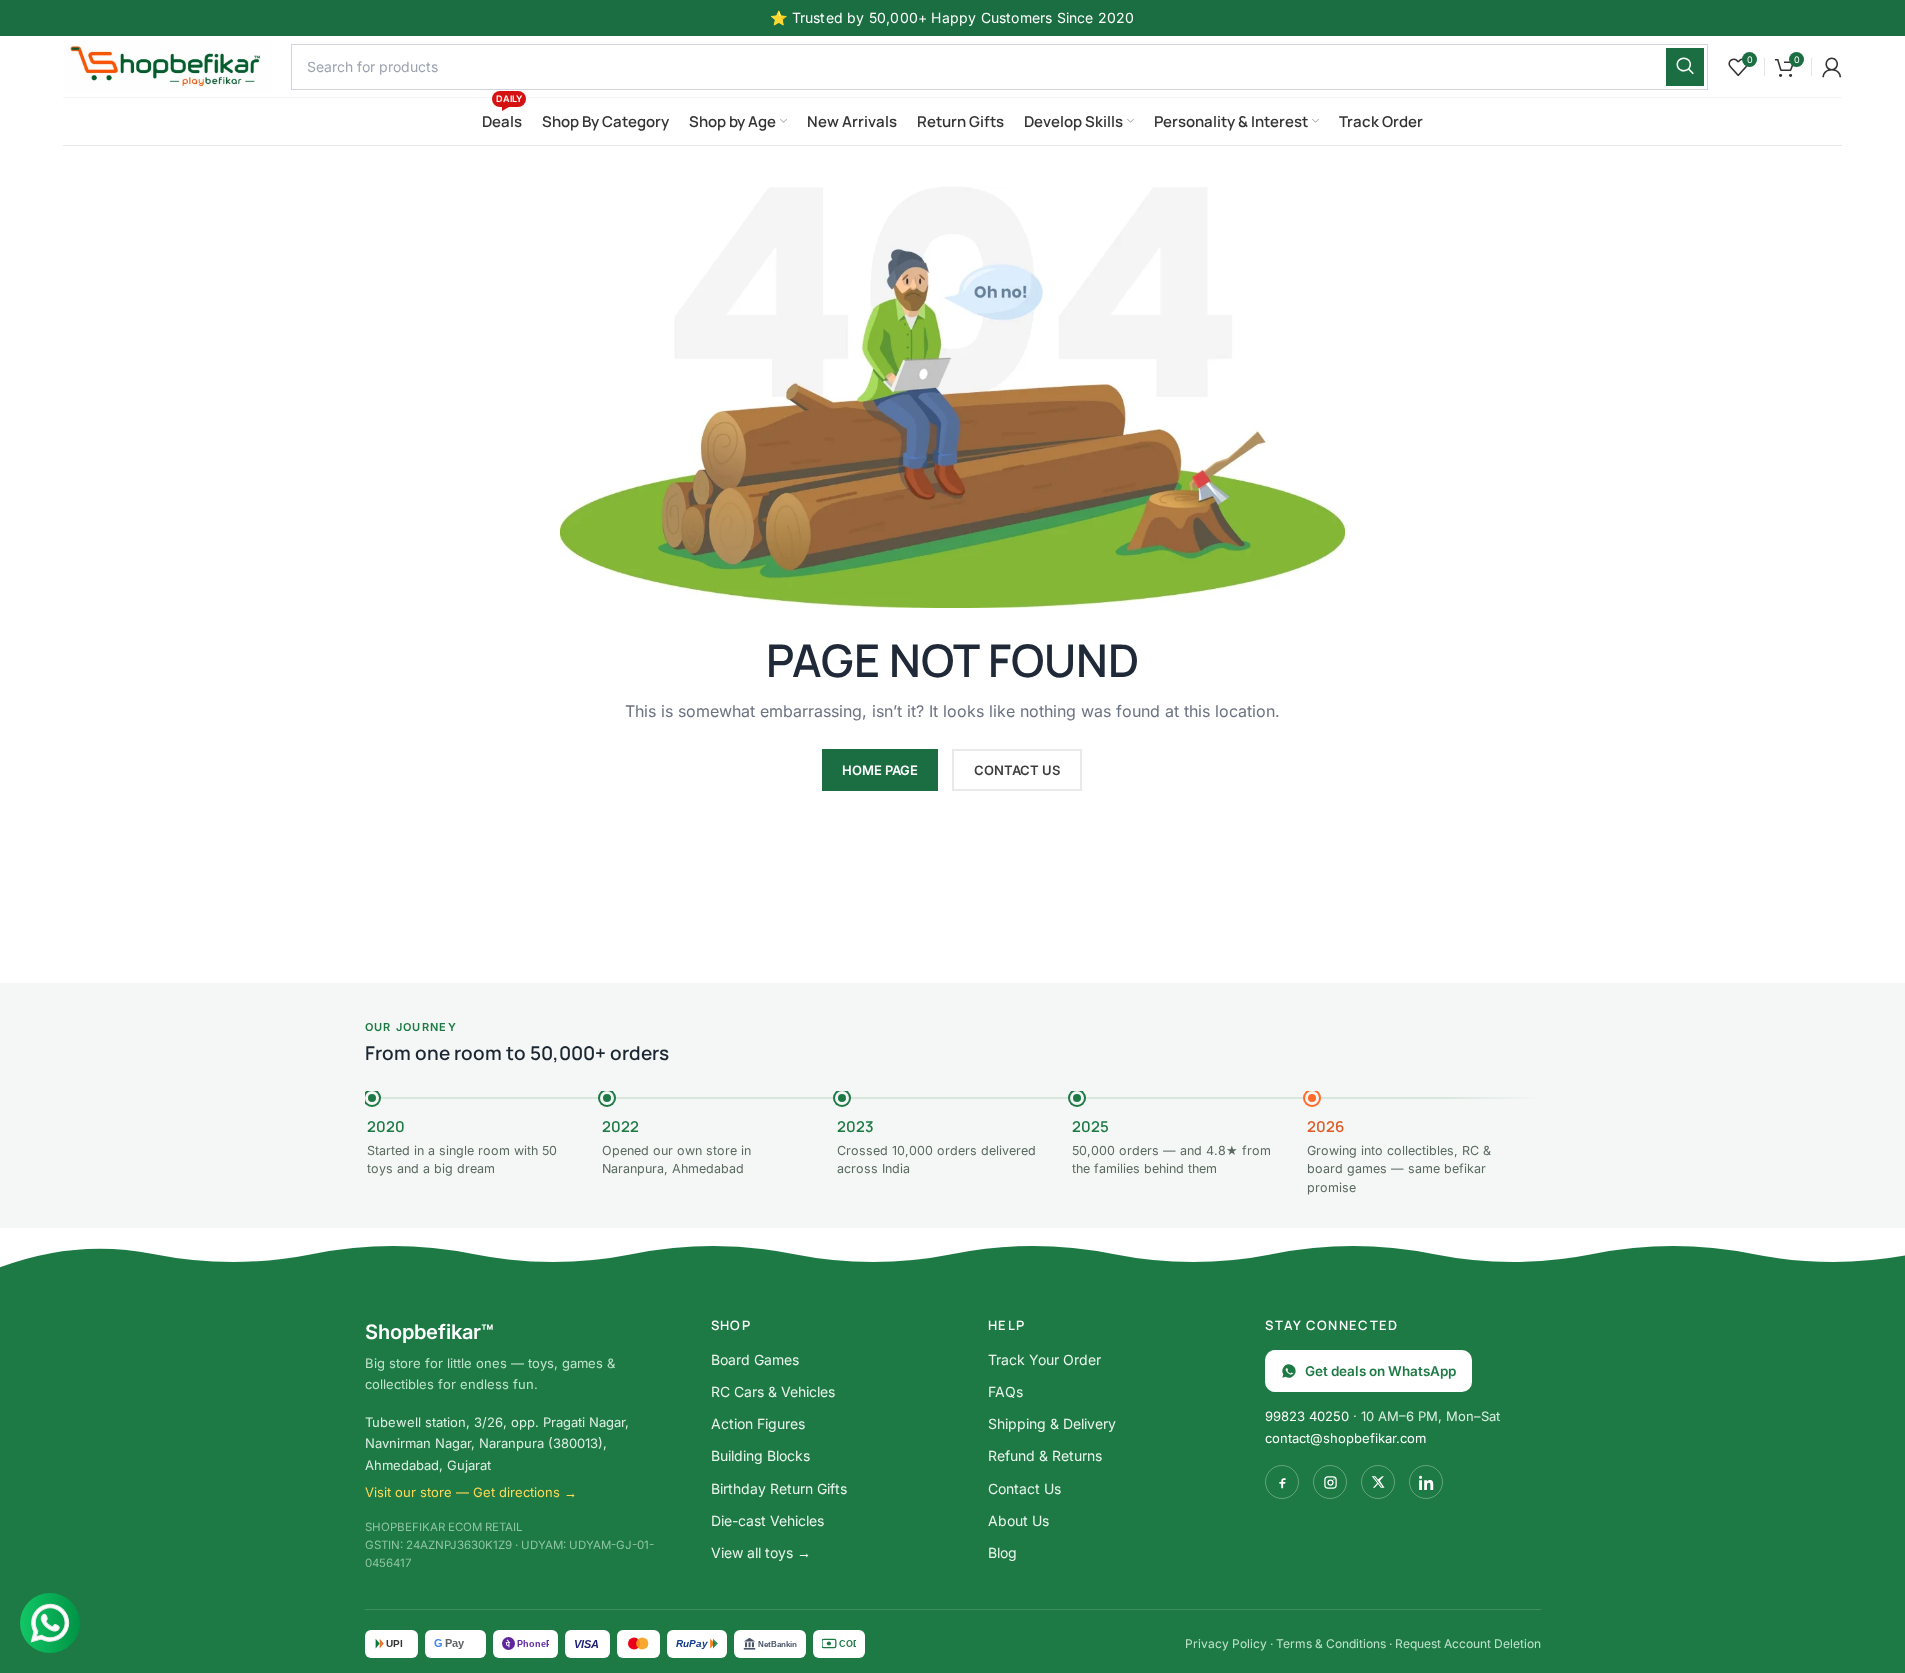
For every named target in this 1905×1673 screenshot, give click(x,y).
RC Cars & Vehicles (773, 1391)
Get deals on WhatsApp (1380, 1371)
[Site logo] (167, 64)
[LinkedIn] (1426, 1482)
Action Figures (758, 1423)
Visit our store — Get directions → (471, 1492)
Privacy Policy (1226, 1643)
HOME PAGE (880, 770)
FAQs (1005, 1391)
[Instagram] (1330, 1482)
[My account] (1832, 67)
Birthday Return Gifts (779, 1488)
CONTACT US (1017, 770)
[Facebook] (1282, 1482)
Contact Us (1024, 1488)
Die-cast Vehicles (767, 1520)
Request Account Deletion (1468, 1643)
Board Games (755, 1359)
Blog (1002, 1552)
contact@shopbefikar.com (1345, 1438)
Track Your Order (1044, 1359)
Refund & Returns (1045, 1455)
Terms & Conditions (1331, 1643)
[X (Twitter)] (1378, 1482)
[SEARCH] (1685, 67)
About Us (1018, 1520)
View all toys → (761, 1552)
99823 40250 (1307, 1416)
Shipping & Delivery (1052, 1423)
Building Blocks (760, 1455)
